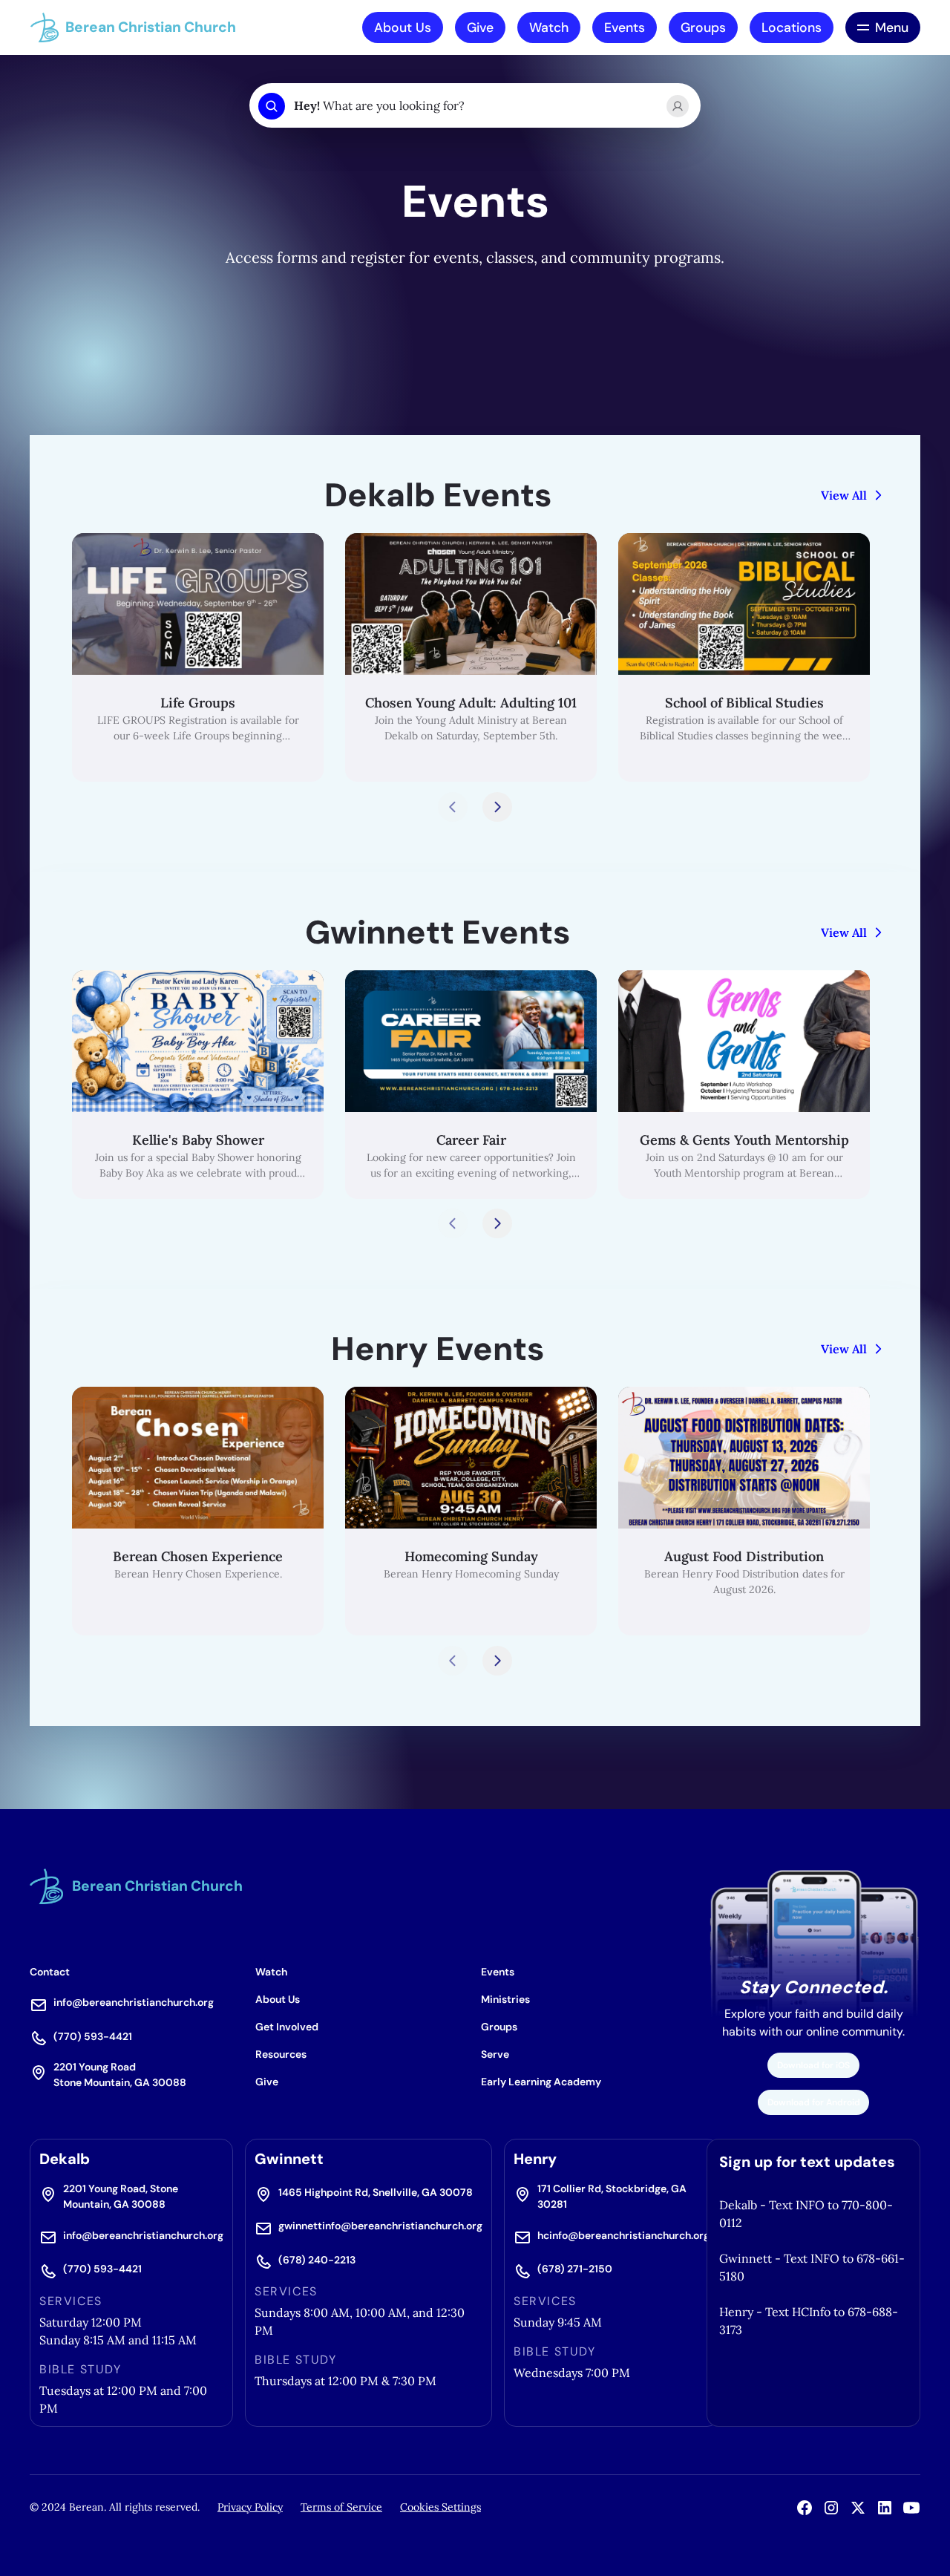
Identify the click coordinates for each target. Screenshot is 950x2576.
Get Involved (287, 2027)
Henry (535, 2159)
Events (625, 27)
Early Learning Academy (541, 2082)
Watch (549, 27)
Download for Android (814, 2102)
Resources (281, 2054)
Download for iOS (813, 2065)
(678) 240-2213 (317, 2260)
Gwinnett (289, 2159)
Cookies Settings (440, 2507)
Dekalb (65, 2159)
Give (480, 27)
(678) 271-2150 (575, 2269)
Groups (703, 27)
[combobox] (474, 106)
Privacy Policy (250, 2507)
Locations (792, 27)
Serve (495, 2054)
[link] (198, 657)
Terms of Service (341, 2507)
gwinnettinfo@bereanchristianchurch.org (380, 2226)
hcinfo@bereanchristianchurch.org (623, 2235)
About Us (403, 27)
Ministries (505, 1999)
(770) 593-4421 (93, 2036)
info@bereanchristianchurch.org (134, 2002)
